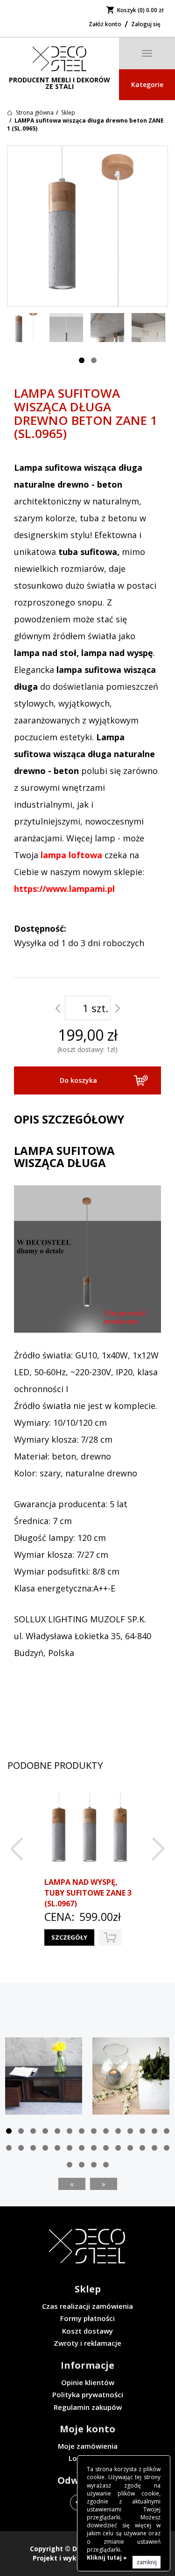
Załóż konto (105, 24)
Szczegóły (69, 1937)
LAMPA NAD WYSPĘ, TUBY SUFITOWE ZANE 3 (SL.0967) (88, 1893)
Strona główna (35, 113)
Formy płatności (87, 2318)
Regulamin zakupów (88, 2407)
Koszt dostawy (87, 2331)
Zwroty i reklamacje (87, 2343)
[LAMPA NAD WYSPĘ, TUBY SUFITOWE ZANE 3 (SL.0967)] (89, 1832)
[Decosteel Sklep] (59, 59)
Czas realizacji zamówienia (87, 2306)
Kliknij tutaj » (107, 2558)
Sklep (68, 113)
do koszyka (110, 1937)
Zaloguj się (146, 24)
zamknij (147, 2562)
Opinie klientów (88, 2382)
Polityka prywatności (88, 2394)
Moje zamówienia (88, 2446)
